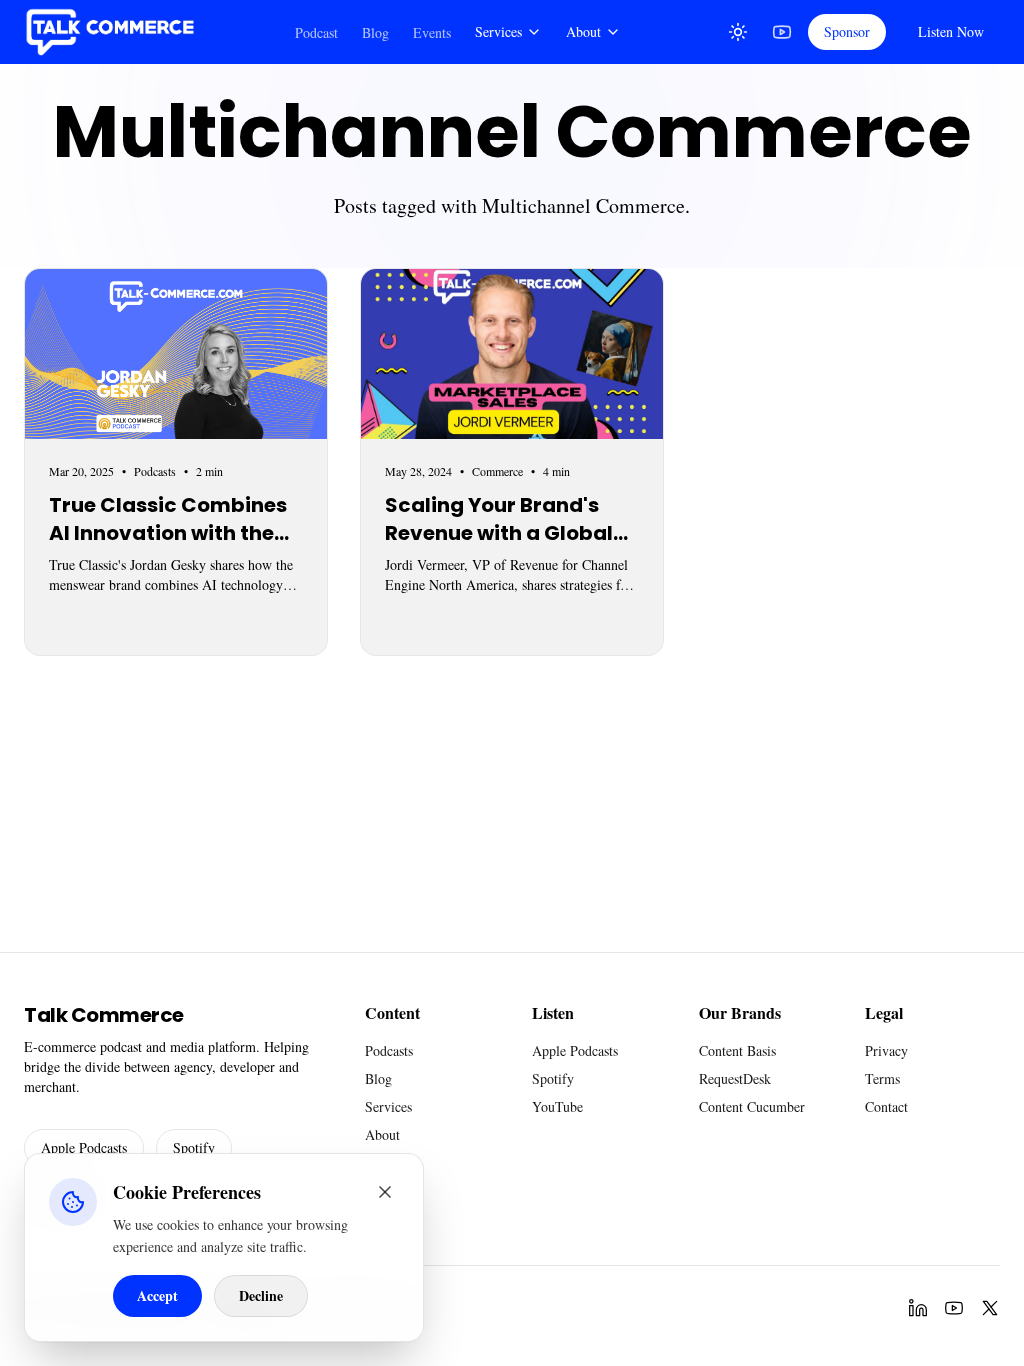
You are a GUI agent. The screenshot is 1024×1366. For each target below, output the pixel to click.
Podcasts (389, 1050)
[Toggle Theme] (738, 32)
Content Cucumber (752, 1106)
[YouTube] (782, 32)
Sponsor (847, 31)
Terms (882, 1078)
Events (432, 32)
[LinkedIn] (918, 1308)
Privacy (886, 1050)
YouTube (557, 1106)
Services (498, 31)
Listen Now (951, 31)
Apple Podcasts (84, 1147)
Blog (375, 32)
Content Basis (737, 1050)
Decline (261, 1295)
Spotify (194, 1147)
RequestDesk (735, 1078)
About (583, 31)
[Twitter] (990, 1308)
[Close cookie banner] (385, 1192)
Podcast (316, 32)
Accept (157, 1295)
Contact (886, 1106)
